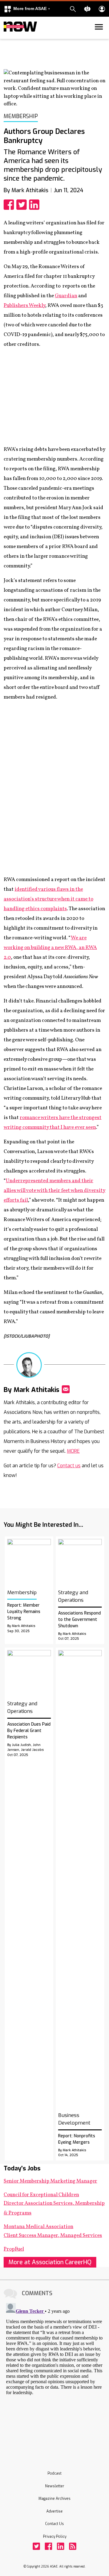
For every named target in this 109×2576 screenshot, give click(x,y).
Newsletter (55, 2486)
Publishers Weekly (24, 306)
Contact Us (54, 2524)
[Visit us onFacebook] (48, 2546)
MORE (73, 1451)
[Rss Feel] (73, 2546)
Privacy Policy (55, 2537)
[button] (27, 9)
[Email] (66, 1389)
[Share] (10, 205)
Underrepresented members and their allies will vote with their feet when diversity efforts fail (54, 1191)
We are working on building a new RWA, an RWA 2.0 (50, 948)
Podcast (54, 2473)
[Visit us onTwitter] (36, 2546)
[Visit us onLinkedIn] (61, 2546)
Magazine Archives (54, 2499)
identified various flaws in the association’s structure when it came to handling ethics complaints (48, 899)
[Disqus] (54, 2377)
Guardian (66, 296)
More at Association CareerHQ (50, 2262)
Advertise (54, 2511)
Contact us (69, 1466)
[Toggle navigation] (7, 38)
